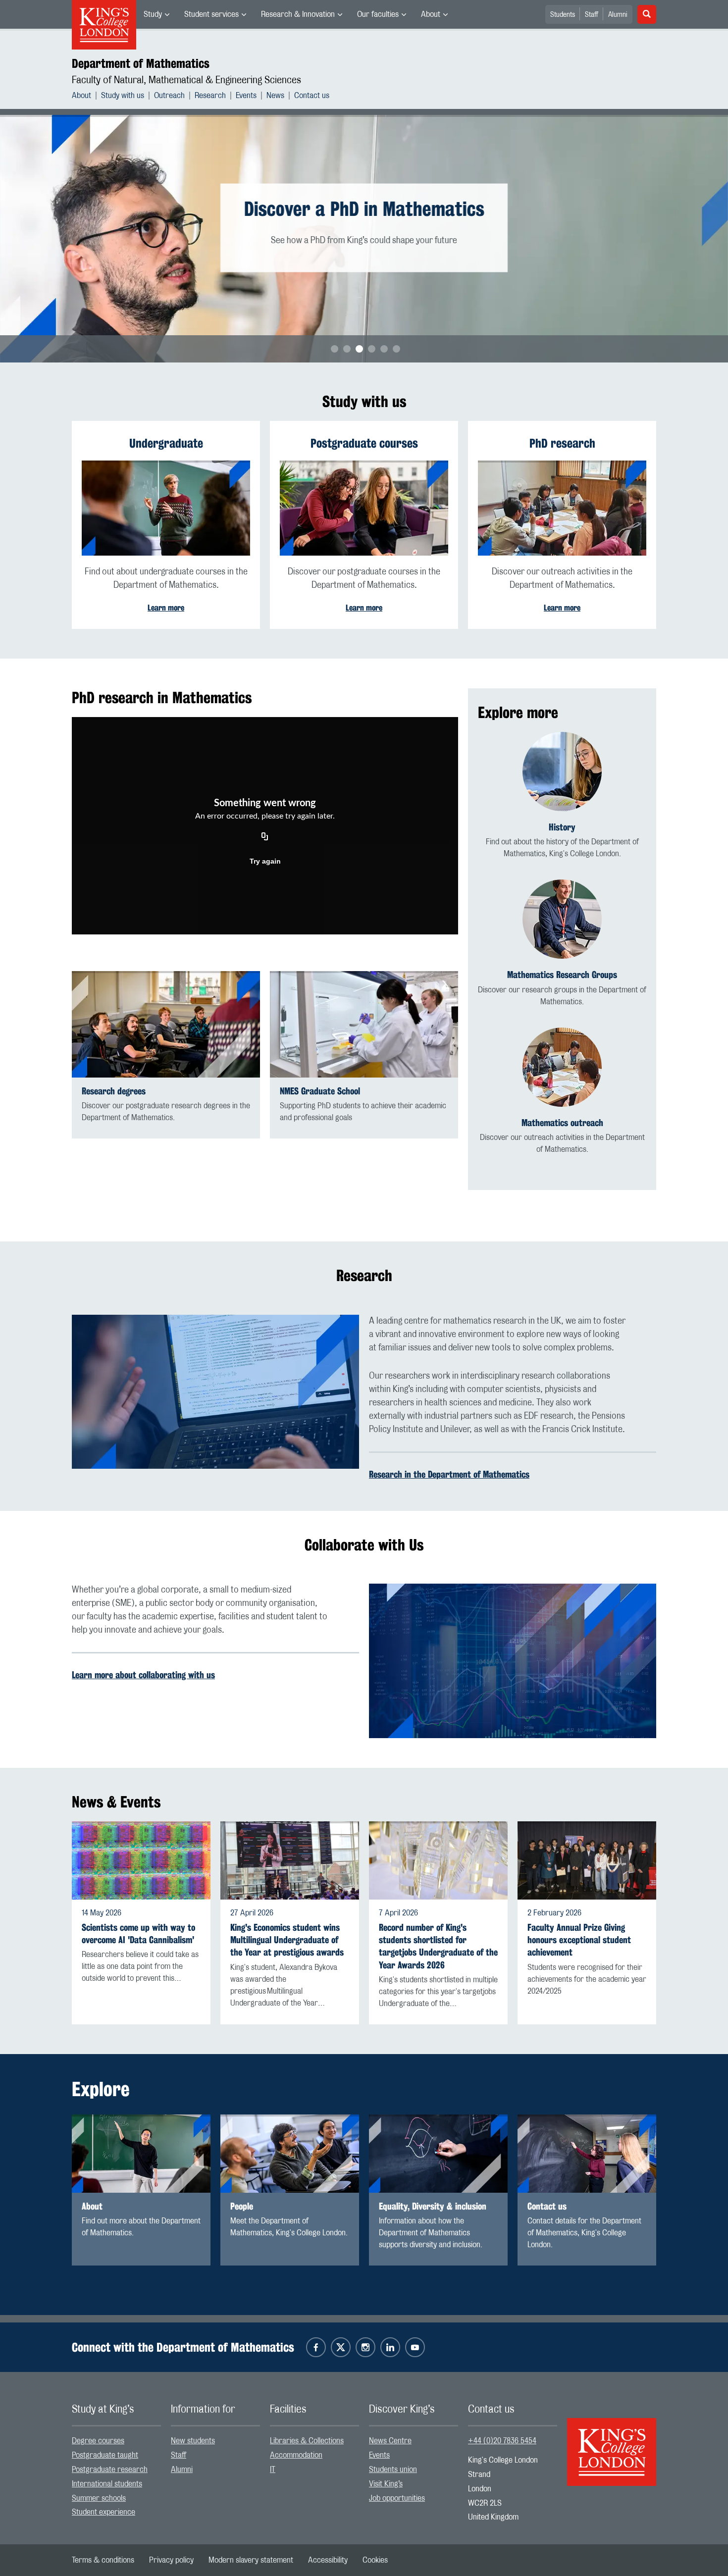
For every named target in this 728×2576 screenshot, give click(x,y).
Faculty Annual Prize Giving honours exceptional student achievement (579, 1940)
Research (210, 96)
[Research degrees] (166, 1024)
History (562, 827)
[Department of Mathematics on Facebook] (316, 2347)
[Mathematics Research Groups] (562, 919)
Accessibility (328, 2560)
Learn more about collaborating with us (143, 1675)
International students (107, 2484)
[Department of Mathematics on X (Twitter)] (341, 2347)
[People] (290, 2154)
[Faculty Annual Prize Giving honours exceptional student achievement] (587, 1860)
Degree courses (98, 2441)
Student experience (104, 2512)
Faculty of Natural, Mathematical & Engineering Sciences (186, 80)
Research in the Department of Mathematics (449, 1474)
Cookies (375, 2560)
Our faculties (378, 14)
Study (153, 14)
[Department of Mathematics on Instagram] (365, 2347)
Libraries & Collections (307, 2441)
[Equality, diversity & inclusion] (438, 2154)
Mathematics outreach (562, 1123)
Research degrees (114, 1091)
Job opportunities (397, 2498)
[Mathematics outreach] (562, 1067)
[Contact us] (587, 2154)
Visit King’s (386, 2484)
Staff (592, 15)
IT (273, 2470)
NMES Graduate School (320, 1091)
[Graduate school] (364, 1024)
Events (246, 96)
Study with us (123, 96)
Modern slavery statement (251, 2560)
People (242, 2206)
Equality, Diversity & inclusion (433, 2206)
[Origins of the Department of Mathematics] (562, 772)
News (275, 96)
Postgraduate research (110, 2470)
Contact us (312, 96)
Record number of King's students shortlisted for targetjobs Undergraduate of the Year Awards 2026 (438, 1946)
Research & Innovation (298, 14)
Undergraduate (166, 443)
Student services (211, 14)
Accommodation (296, 2455)
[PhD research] (562, 508)
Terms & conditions (103, 2560)
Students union (393, 2470)
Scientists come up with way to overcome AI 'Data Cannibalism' (138, 1934)
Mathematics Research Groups (562, 975)
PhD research (562, 443)
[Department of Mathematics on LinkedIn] (390, 2347)
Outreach (169, 96)
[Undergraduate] (166, 508)
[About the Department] (141, 2154)
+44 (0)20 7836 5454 (502, 2441)
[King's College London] (612, 2443)
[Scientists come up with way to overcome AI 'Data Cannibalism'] (141, 1860)
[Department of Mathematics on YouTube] (415, 2347)
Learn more (166, 608)
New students (193, 2441)
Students (563, 15)
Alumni (618, 15)
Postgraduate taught (105, 2455)
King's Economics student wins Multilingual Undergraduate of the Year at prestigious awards (287, 1940)
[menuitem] (156, 14)
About (431, 14)
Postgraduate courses (364, 443)
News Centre (390, 2441)
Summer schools (99, 2498)
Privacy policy (171, 2560)
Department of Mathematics (141, 63)
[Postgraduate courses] (364, 508)
